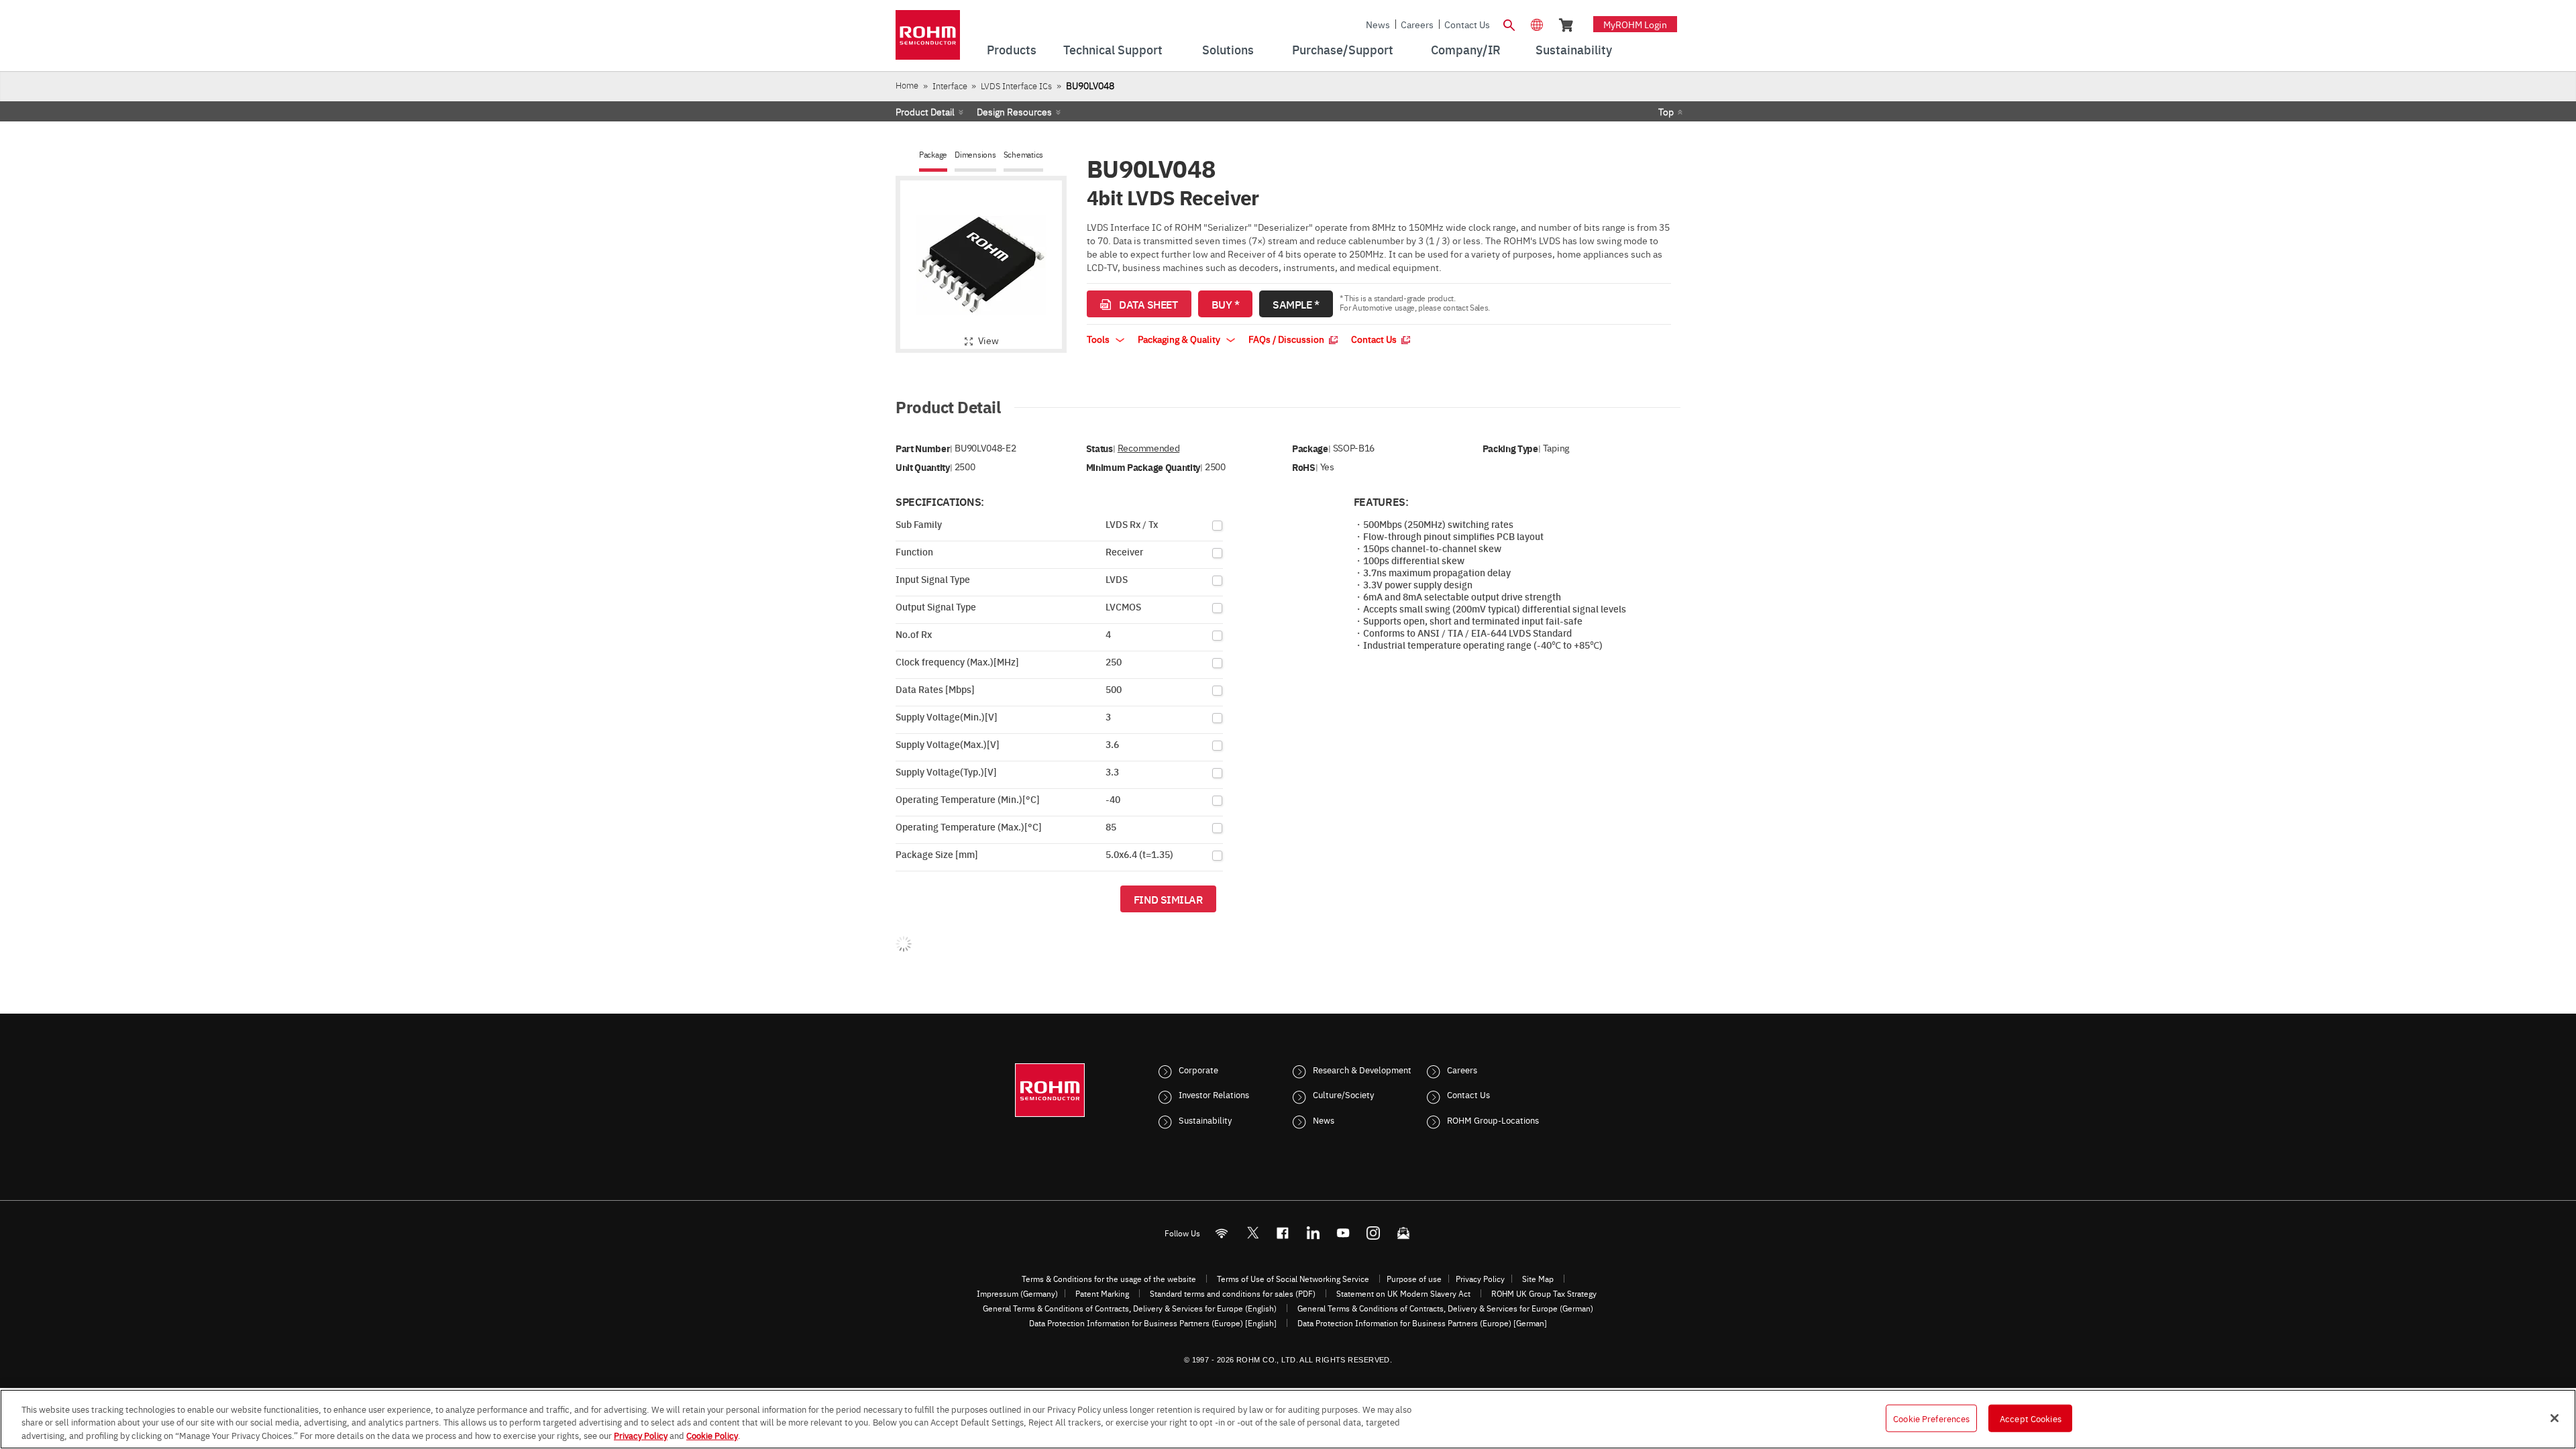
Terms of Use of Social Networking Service (1293, 1279)
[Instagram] (1374, 1233)
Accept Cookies (2031, 1417)
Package (933, 155)
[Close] (2555, 1418)
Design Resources (1014, 111)
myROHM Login (1635, 24)
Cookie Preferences (1931, 1417)
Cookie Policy (712, 1435)
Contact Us (1467, 24)
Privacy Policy (1480, 1279)
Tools (1099, 339)
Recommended (1148, 448)
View (988, 340)
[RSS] (1222, 1233)
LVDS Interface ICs (1016, 86)
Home (907, 85)
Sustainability (1205, 1120)
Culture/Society (1343, 1094)
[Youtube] (1343, 1233)
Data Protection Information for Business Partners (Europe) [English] (1153, 1323)
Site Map (1538, 1279)
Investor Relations (1214, 1094)
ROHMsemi (1252, 1233)
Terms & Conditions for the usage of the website (1109, 1279)
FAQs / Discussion (1287, 339)
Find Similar (1168, 899)
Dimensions (975, 155)
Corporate (1198, 1069)
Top (1666, 111)
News (1378, 24)
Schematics (1024, 155)
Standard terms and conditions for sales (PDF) (1233, 1293)
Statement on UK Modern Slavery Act (1403, 1293)
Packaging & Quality (1180, 339)
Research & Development (1362, 1069)
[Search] (1509, 23)
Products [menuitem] (1012, 49)
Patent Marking (1102, 1293)
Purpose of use (1414, 1279)
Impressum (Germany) (1017, 1293)
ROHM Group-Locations (1493, 1120)
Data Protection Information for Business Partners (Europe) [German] (1422, 1323)
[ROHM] (928, 39)
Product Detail (925, 111)
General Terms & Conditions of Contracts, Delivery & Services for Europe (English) (1130, 1308)
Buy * (1226, 304)
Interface (950, 86)
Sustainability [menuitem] (1574, 49)
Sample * (1296, 304)
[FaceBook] (1283, 1233)
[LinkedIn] (1313, 1233)
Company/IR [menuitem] (1466, 49)
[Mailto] (1404, 1233)
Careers (1417, 24)
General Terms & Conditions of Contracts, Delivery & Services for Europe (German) (1445, 1308)
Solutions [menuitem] (1228, 49)
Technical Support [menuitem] (1113, 49)
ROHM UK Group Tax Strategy (1544, 1293)
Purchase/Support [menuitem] (1343, 49)
